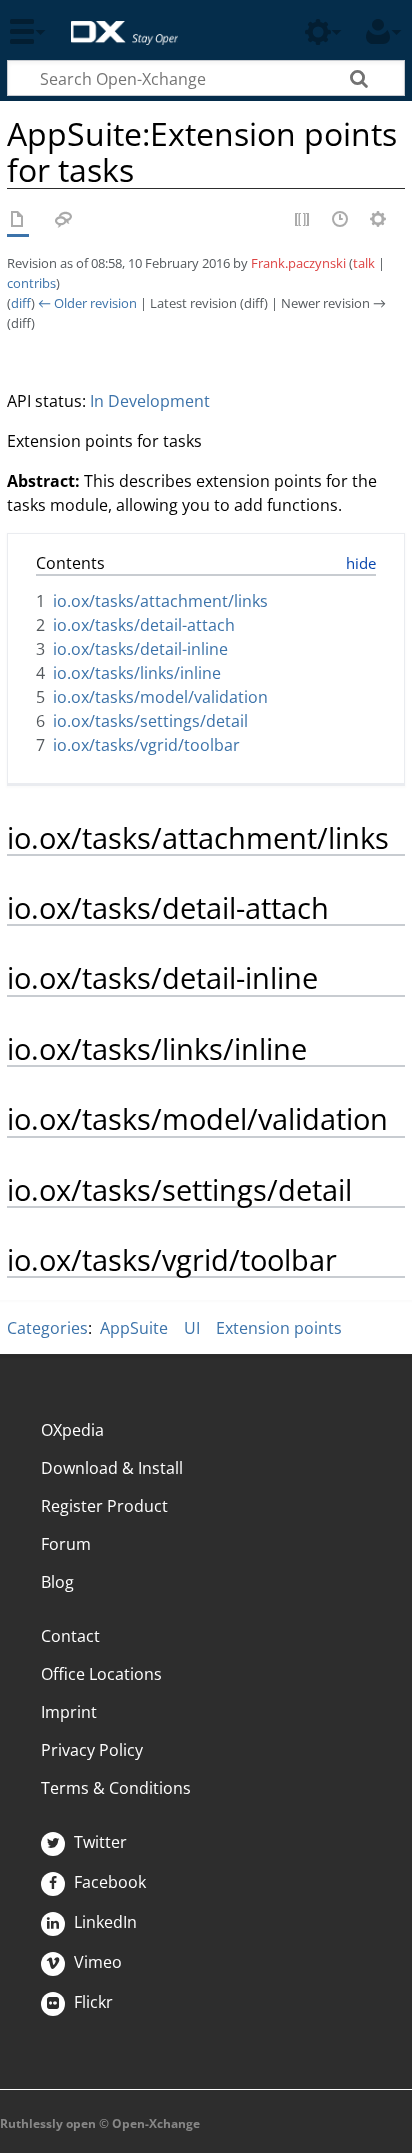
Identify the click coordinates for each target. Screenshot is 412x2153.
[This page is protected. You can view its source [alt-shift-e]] (303, 221)
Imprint (69, 1712)
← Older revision (87, 303)
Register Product (104, 1506)
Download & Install (112, 1468)
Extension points (279, 1328)
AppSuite (134, 1328)
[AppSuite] (18, 221)
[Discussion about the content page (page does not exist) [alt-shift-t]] (64, 221)
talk (364, 263)
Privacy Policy (92, 1750)
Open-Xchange (116, 22)
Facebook (108, 1882)
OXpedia (72, 1430)
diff (21, 303)
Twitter (98, 1842)
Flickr (91, 2002)
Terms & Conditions (116, 1788)
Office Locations (101, 1674)
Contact (70, 1636)
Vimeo (96, 1962)
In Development (150, 401)
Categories (47, 1328)
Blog (57, 1582)
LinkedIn (103, 1922)
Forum (66, 1544)
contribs (31, 283)
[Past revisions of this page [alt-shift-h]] (341, 221)
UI (192, 1328)
